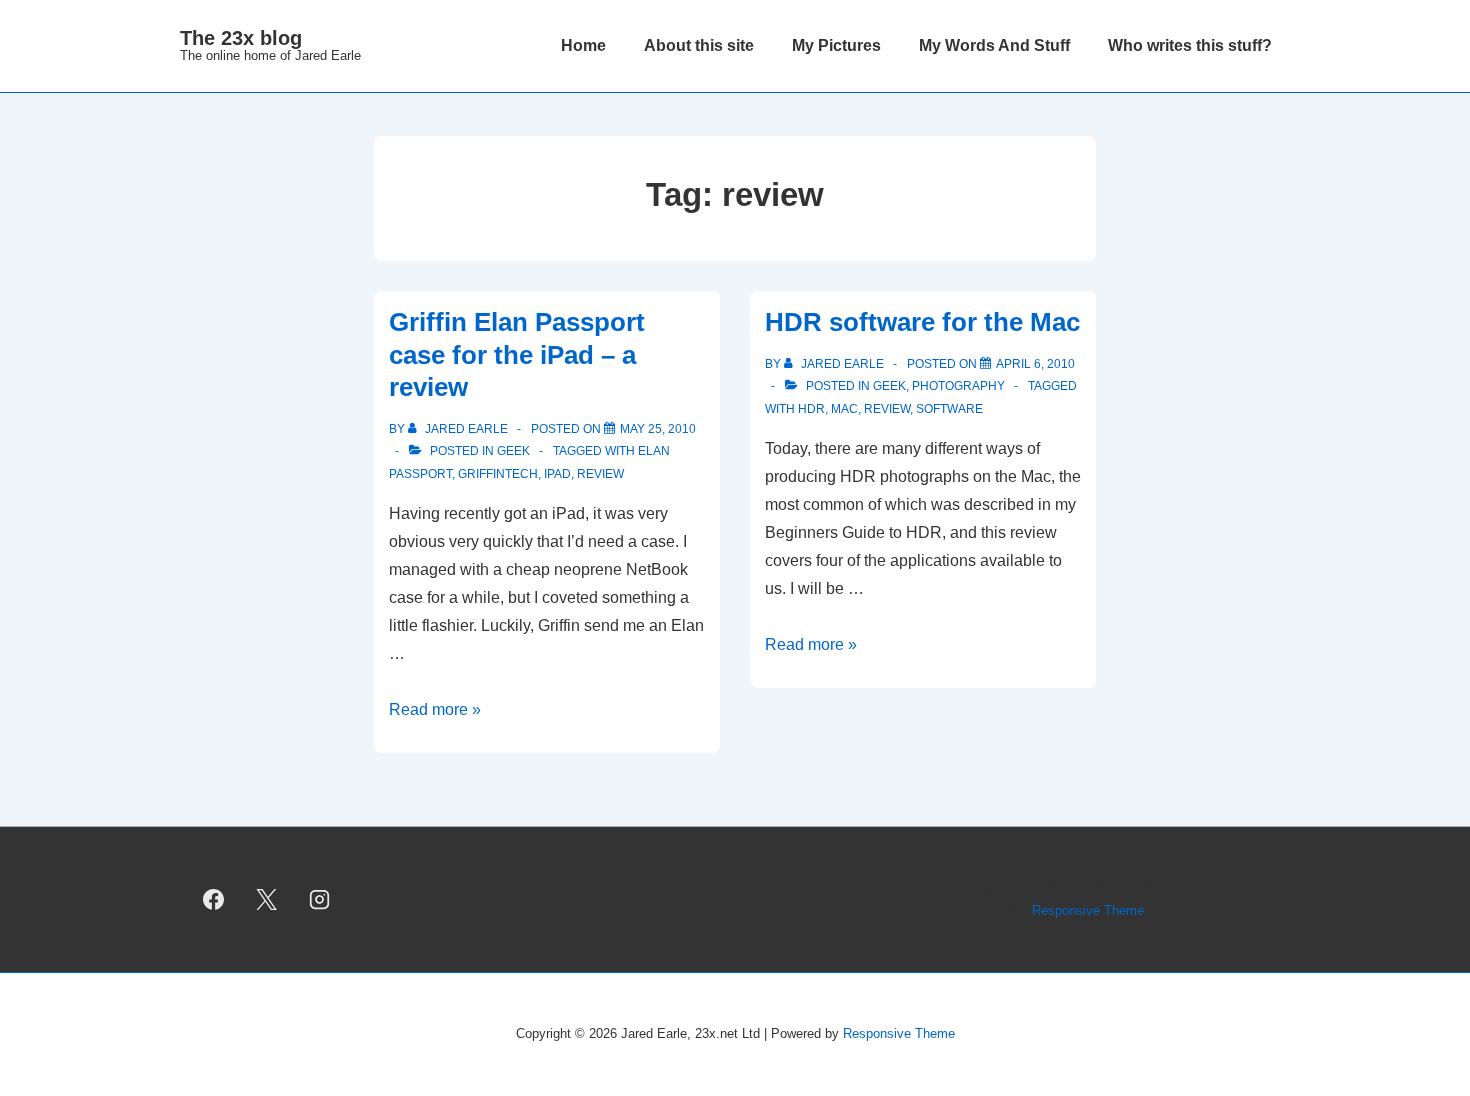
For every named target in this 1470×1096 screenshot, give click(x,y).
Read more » (435, 709)
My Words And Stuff (994, 45)
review (600, 474)
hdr (811, 409)
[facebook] (214, 900)
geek (513, 451)
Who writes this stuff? (1190, 45)
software (949, 409)
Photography (958, 386)
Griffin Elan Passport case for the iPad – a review (517, 354)
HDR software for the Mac (922, 322)
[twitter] (267, 900)
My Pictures (836, 45)
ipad (557, 474)
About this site (699, 45)
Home (583, 45)
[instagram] (320, 900)
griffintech (498, 474)
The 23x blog (241, 38)
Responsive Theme (1088, 910)
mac (844, 409)
